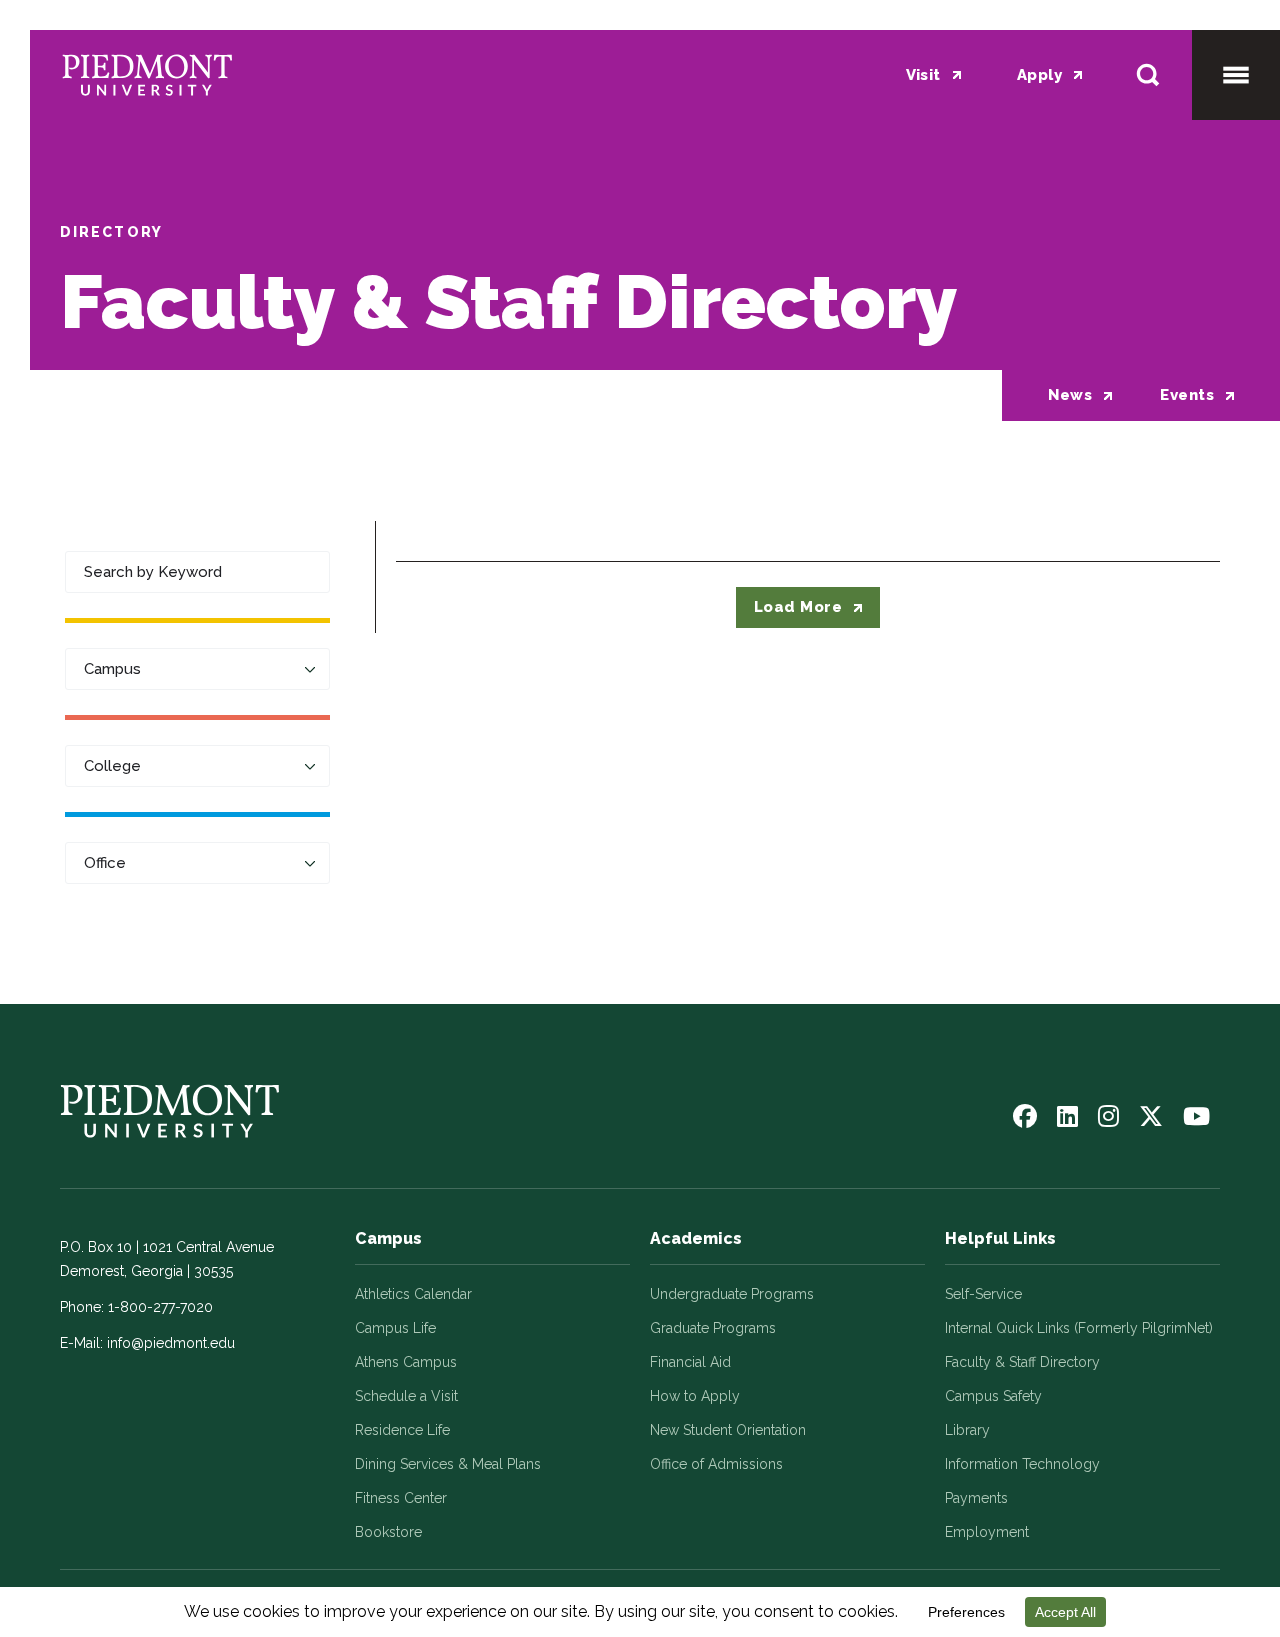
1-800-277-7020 (160, 1307)
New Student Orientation (728, 1430)
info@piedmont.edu (171, 1343)
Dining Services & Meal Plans (448, 1464)
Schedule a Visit (406, 1396)
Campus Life (395, 1328)
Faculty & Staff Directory (1022, 1362)
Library (967, 1430)
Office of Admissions (716, 1464)
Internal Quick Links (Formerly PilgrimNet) (1079, 1328)
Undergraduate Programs (732, 1294)
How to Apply (695, 1396)
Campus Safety (993, 1396)
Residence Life (402, 1430)
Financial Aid (690, 1362)
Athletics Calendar (413, 1294)
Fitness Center (401, 1498)
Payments (976, 1498)
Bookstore (388, 1532)
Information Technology (1022, 1464)
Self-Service (983, 1294)
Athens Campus (406, 1362)
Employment (987, 1532)
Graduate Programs (713, 1328)
